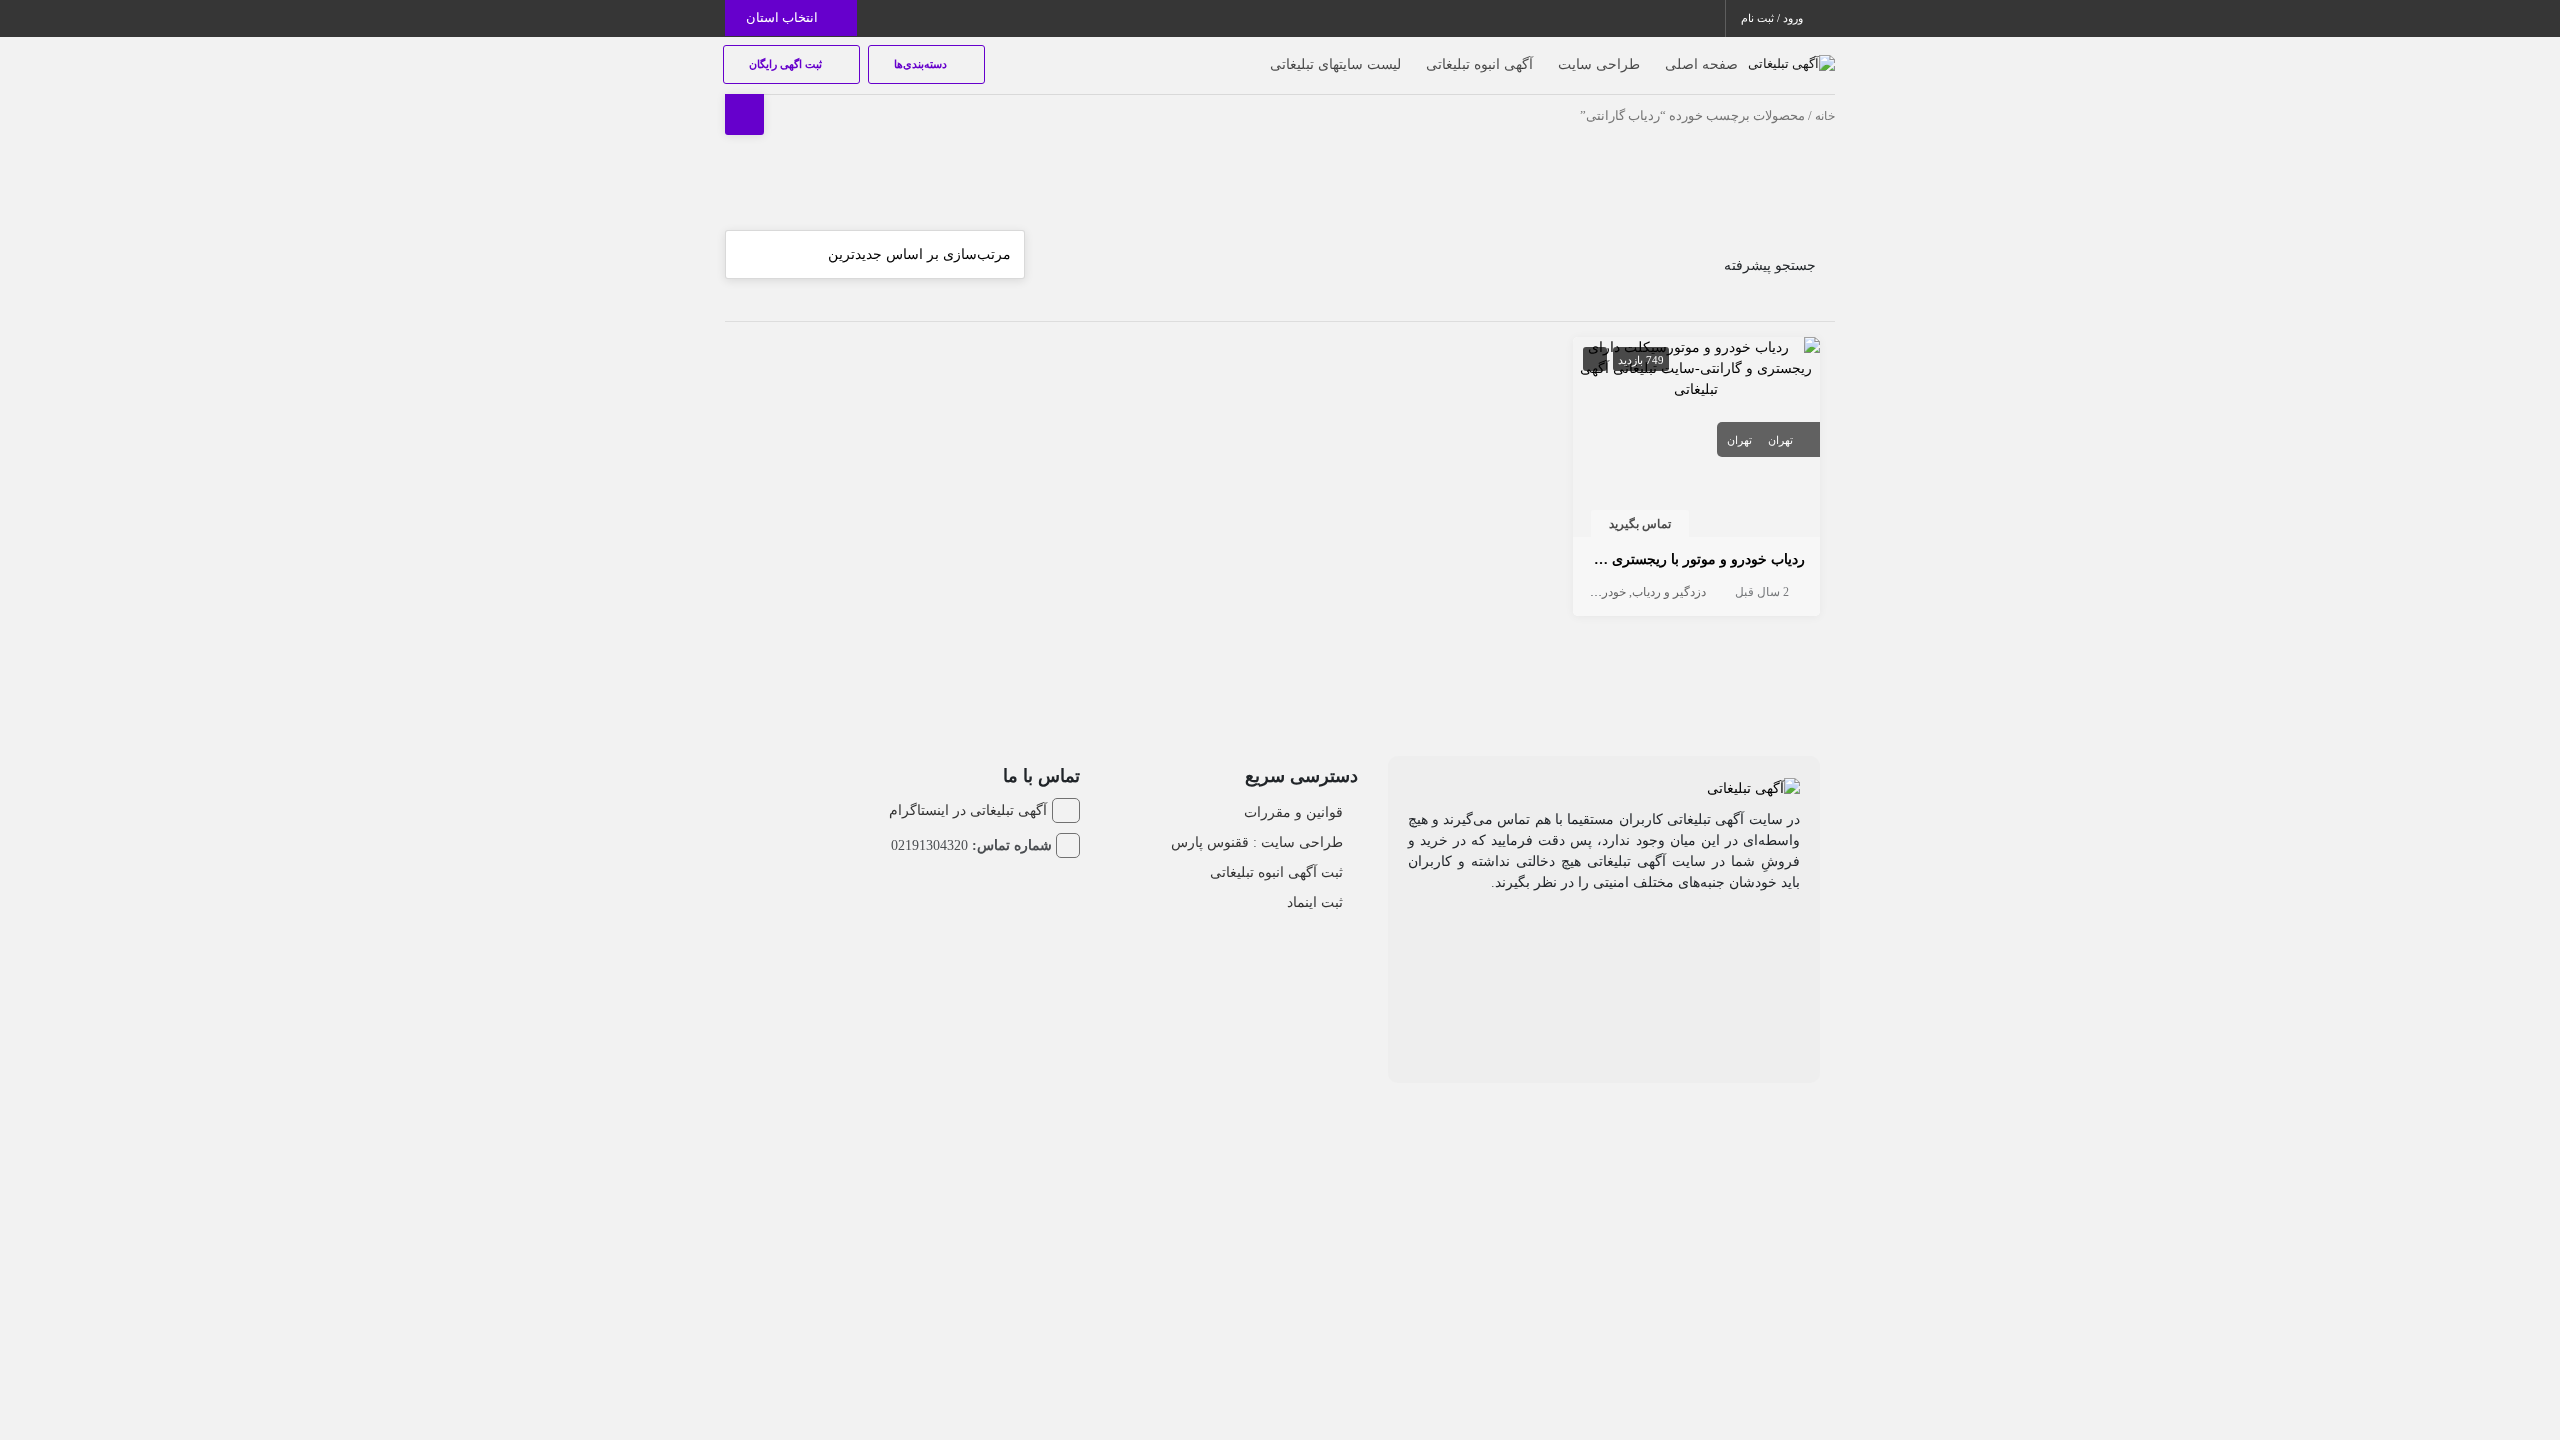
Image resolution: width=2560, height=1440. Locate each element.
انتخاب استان (783, 17)
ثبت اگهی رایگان (787, 64)
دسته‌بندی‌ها (922, 64)
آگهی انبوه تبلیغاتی (1479, 64)
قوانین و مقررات (1293, 812)
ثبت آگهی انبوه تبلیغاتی (1276, 872)
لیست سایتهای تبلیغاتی (1335, 64)
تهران (1780, 440)
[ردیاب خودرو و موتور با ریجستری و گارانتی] (1697, 366)
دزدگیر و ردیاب (1669, 592)
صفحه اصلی (1701, 64)
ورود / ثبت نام (1773, 18)
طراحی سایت (1599, 64)
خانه (1825, 116)
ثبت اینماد (1315, 902)
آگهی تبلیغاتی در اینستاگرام (968, 810)
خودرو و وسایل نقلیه (1576, 592)
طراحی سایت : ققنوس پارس (1257, 842)
